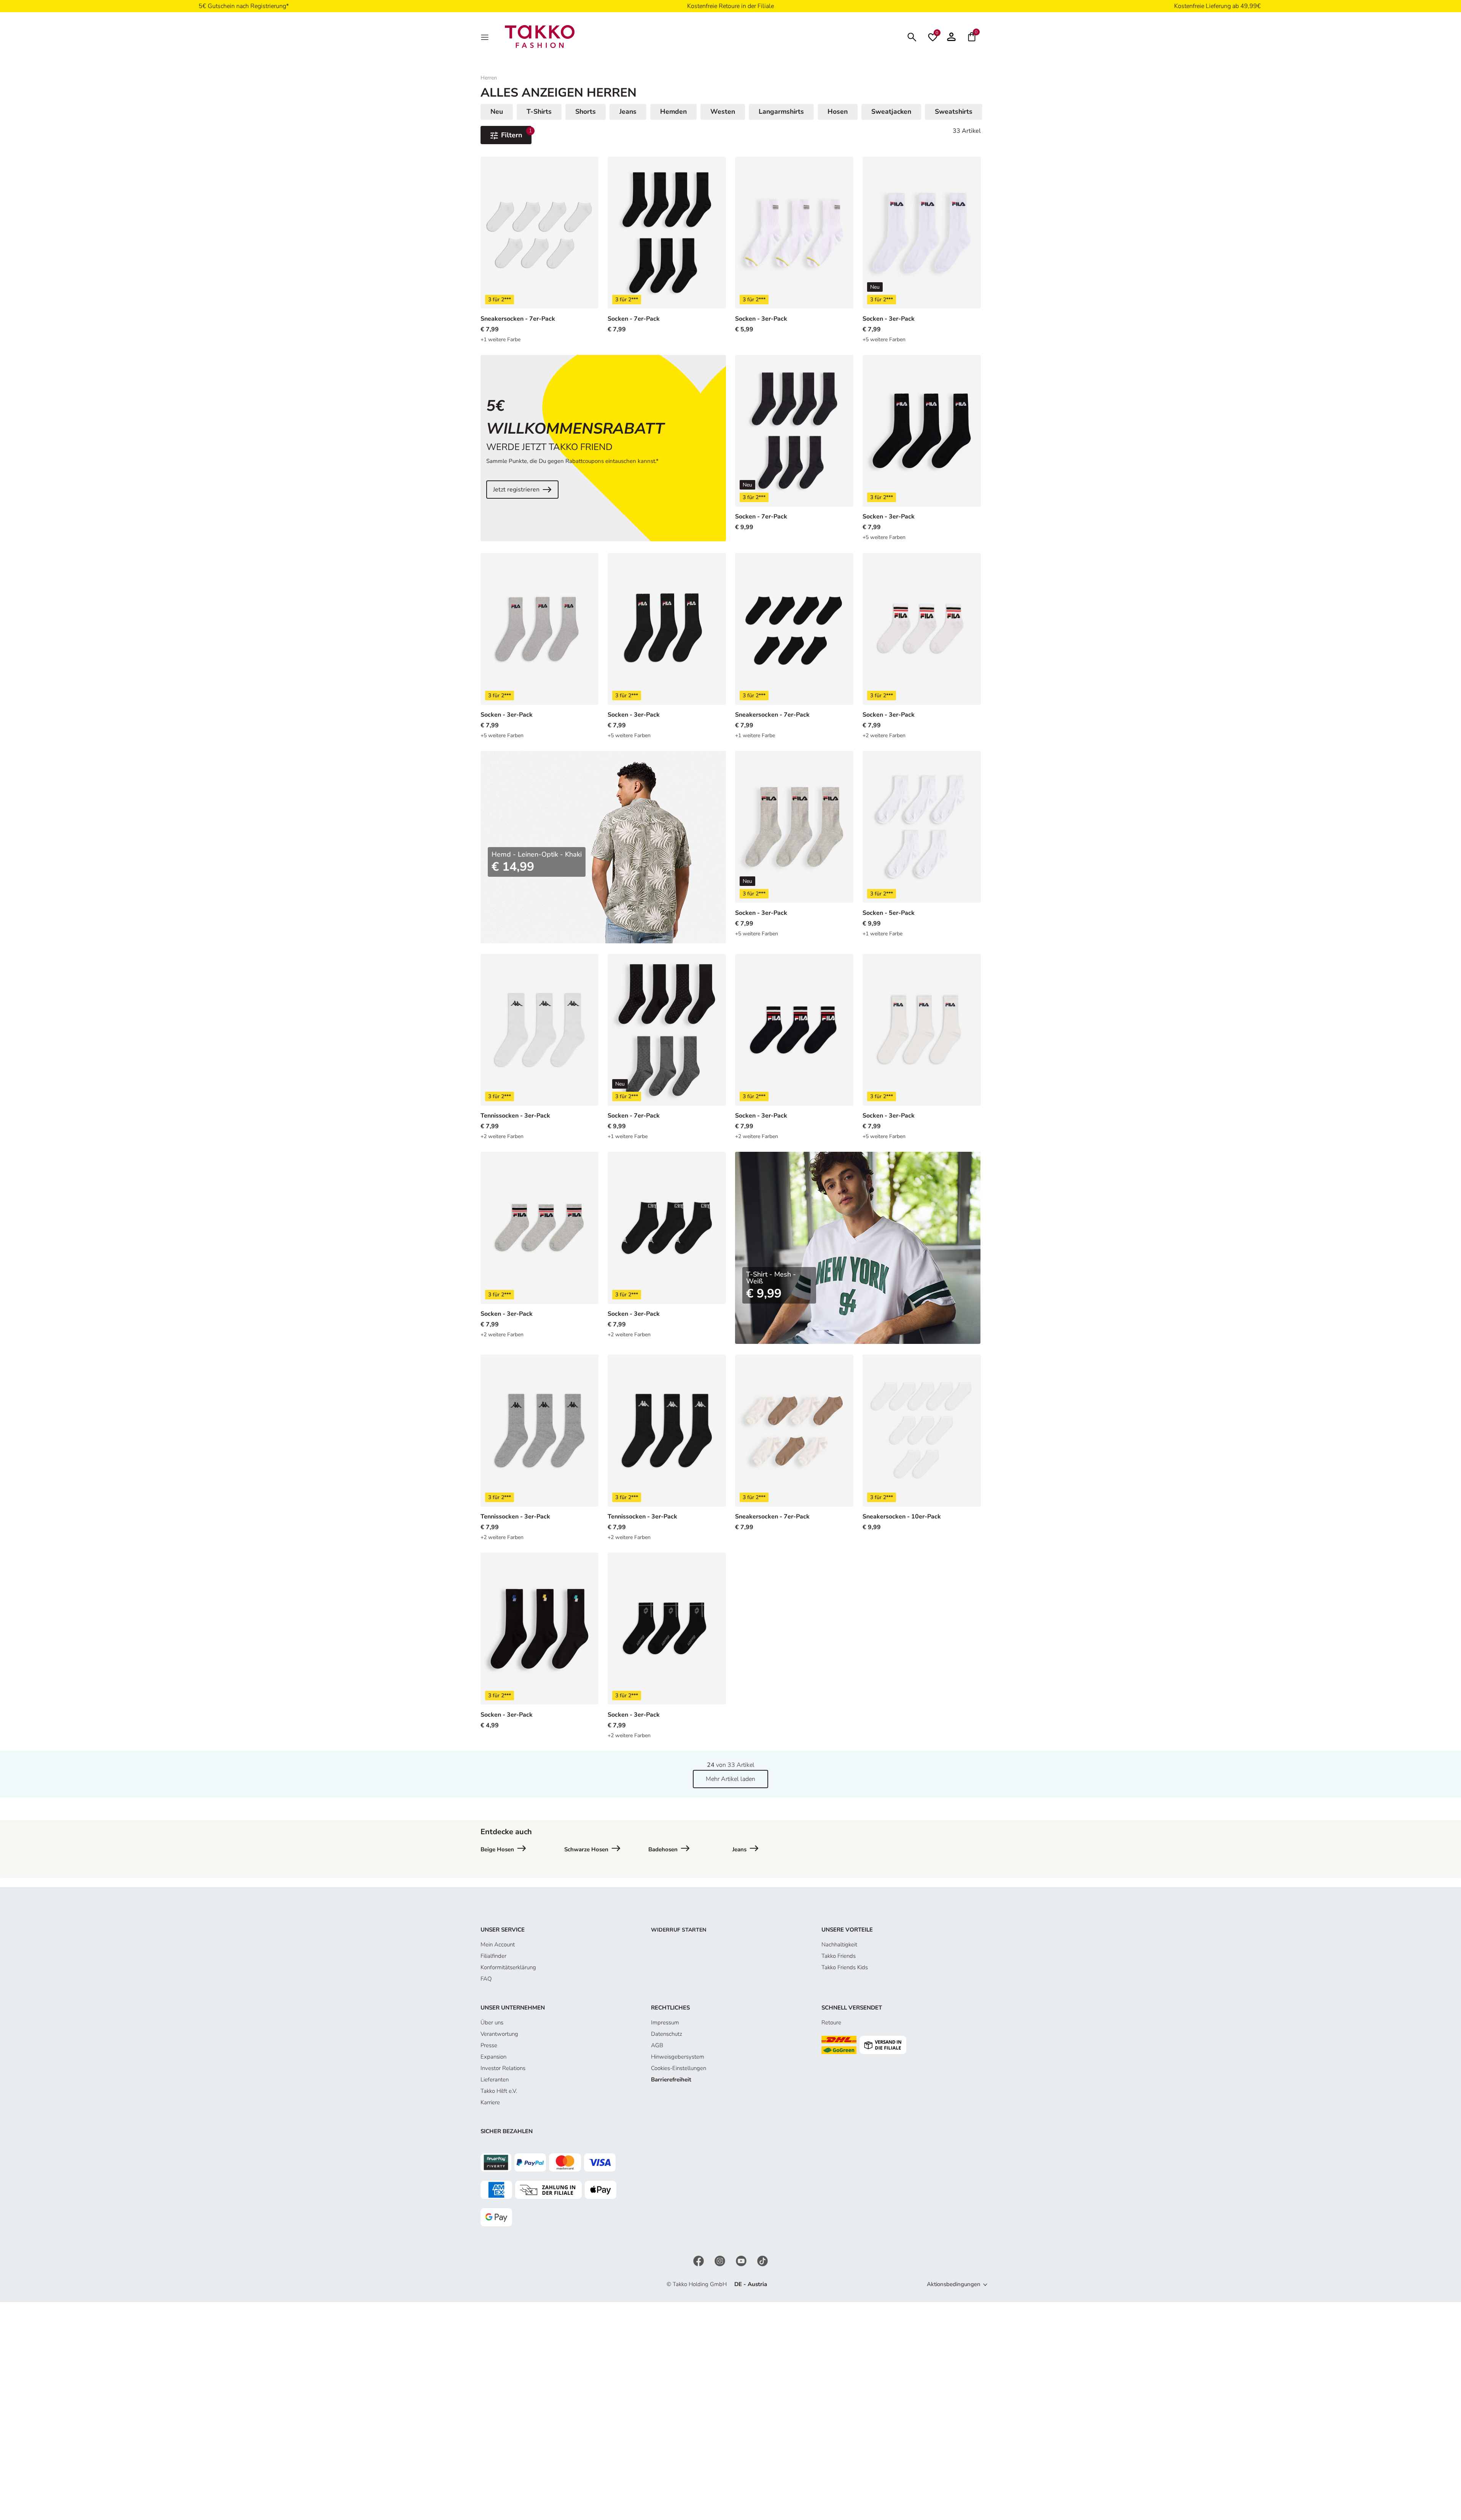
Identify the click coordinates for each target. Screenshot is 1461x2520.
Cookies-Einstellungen (679, 2068)
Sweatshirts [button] (954, 111)
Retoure (831, 2022)
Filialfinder (493, 1956)
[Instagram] (721, 2261)
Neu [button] (497, 111)
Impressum (665, 2022)
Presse (489, 2045)
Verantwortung (499, 2034)
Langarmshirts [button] (781, 111)
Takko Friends (839, 1956)
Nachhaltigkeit (839, 1944)
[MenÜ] (485, 37)
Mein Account (498, 1944)
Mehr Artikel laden (730, 1779)
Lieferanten (495, 2080)
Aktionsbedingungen (954, 2284)
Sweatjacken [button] (891, 111)
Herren (489, 78)
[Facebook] (699, 2261)
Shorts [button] (586, 111)
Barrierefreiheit (671, 2080)
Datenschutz (667, 2034)
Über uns (492, 2022)
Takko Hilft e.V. (499, 2091)
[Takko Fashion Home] (540, 36)
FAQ (486, 1979)
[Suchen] (912, 36)
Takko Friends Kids (845, 1967)
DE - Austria (751, 2284)
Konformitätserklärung (508, 1967)
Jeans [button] (628, 111)
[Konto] (951, 37)
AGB (657, 2045)
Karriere (490, 2102)
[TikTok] (762, 2261)
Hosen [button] (838, 111)
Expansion (493, 2057)
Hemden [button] (673, 111)
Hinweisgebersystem (678, 2057)
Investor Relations (503, 2068)
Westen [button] (723, 111)
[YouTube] (742, 2261)
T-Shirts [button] (539, 111)
